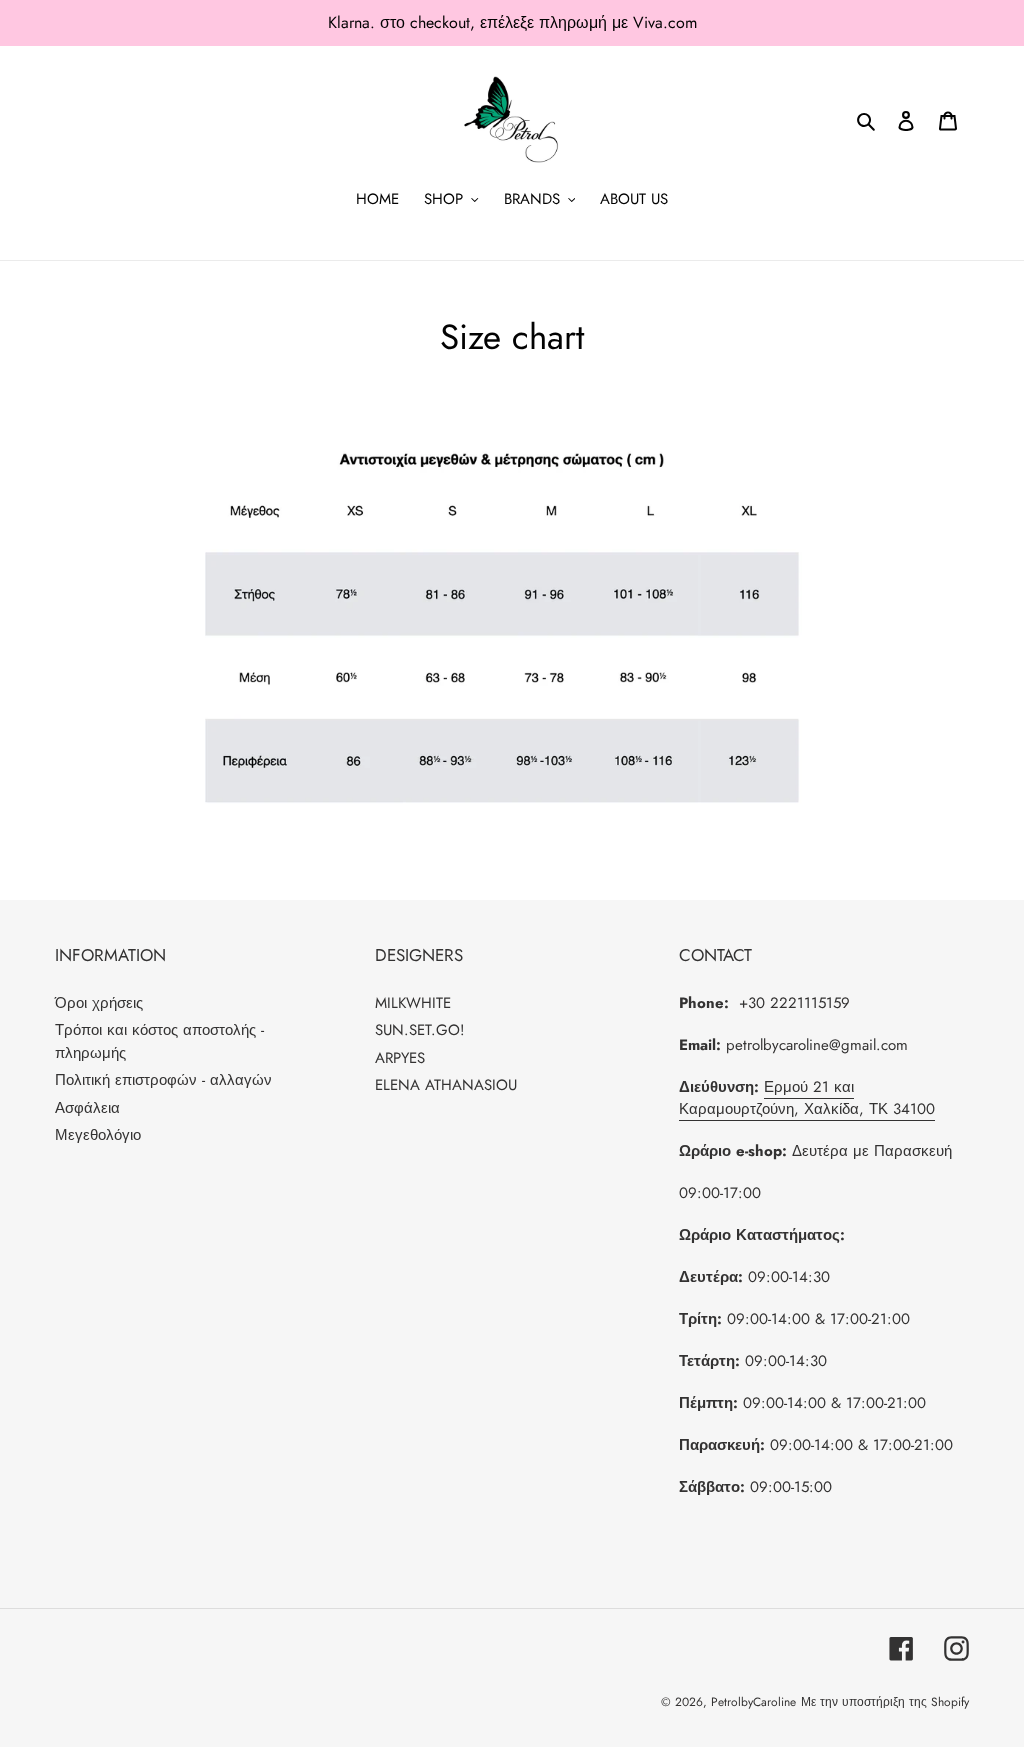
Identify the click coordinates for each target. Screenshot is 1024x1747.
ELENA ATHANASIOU (446, 1085)
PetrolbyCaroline (753, 1702)
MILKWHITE (413, 1003)
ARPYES (400, 1058)
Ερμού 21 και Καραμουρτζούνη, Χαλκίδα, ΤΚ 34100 (807, 1098)
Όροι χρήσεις (99, 1003)
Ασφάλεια (87, 1108)
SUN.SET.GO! (420, 1030)
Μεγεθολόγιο (98, 1135)
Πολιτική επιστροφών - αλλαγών (163, 1080)
